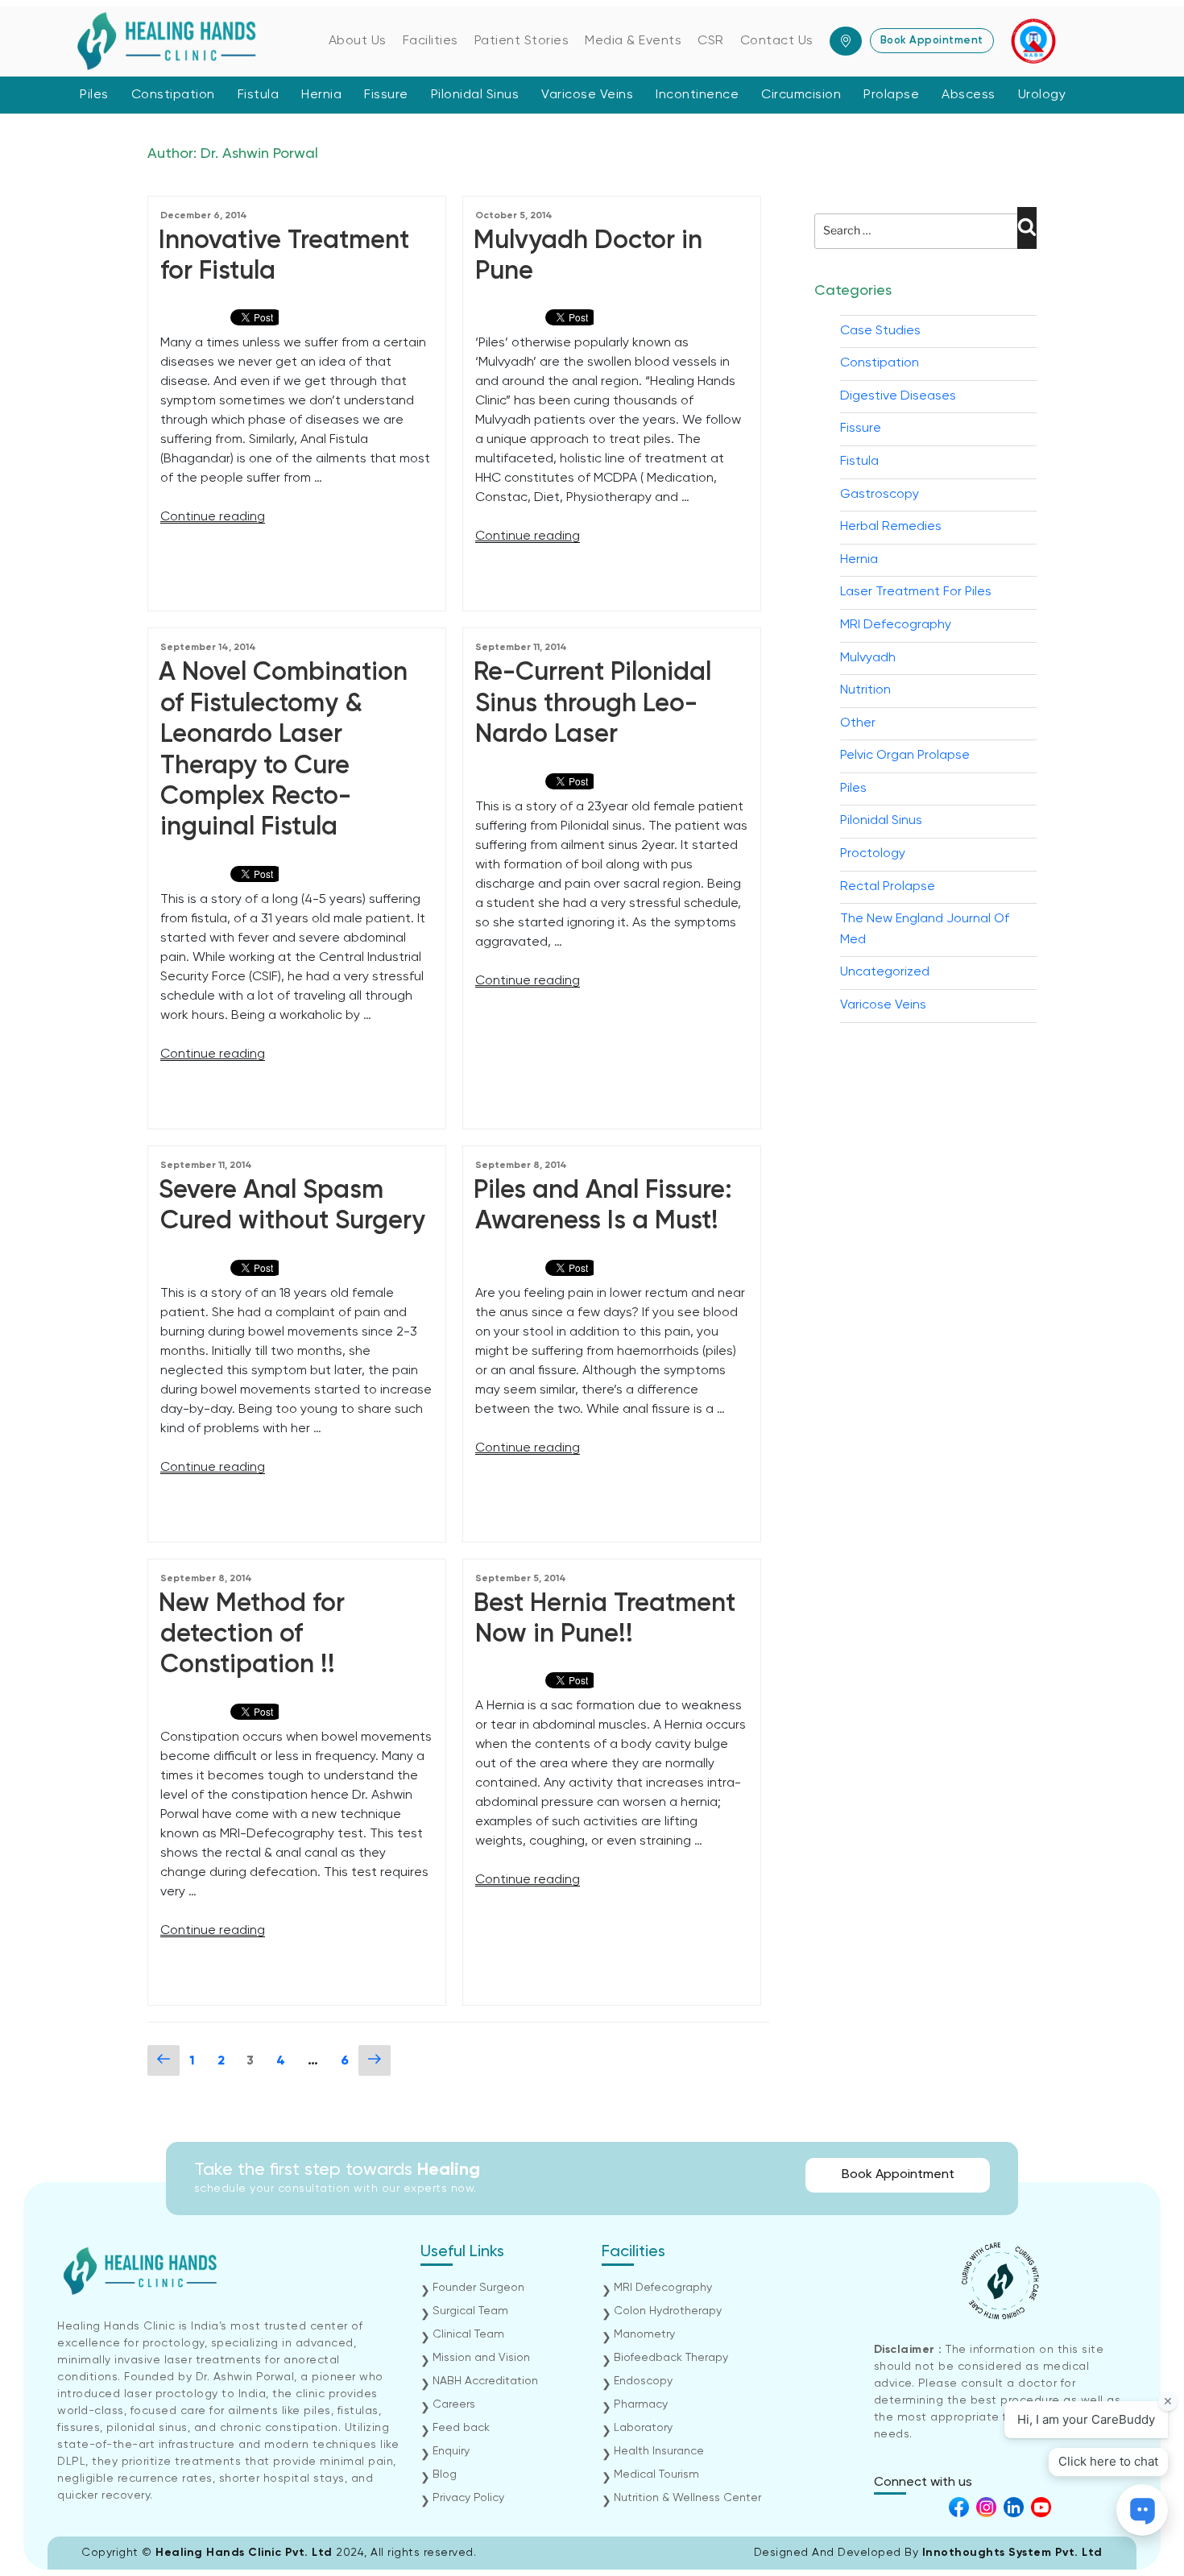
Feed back (461, 2428)
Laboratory (643, 2428)
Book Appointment (932, 41)
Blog (445, 2475)
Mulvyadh (868, 658)
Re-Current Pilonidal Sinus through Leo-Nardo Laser (592, 704)
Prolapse (891, 95)
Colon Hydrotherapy (668, 2311)
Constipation (173, 95)
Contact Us (777, 41)
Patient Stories (522, 41)
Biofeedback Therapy (671, 2358)
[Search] (1027, 228)
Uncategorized (885, 972)
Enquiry (451, 2451)
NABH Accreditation (485, 2381)
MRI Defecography (896, 625)
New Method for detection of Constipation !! (252, 1635)
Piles (94, 95)
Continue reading (213, 517)
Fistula (259, 95)
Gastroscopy (880, 495)
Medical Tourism (656, 2475)
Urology (1042, 95)
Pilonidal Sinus (475, 95)
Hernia (321, 95)
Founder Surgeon (478, 2288)
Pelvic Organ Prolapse (905, 756)
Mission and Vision (481, 2358)
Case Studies (880, 331)
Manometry (644, 2334)
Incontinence (697, 95)
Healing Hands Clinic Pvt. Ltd (246, 2553)
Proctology (873, 854)
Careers (454, 2404)
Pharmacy (641, 2404)
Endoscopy (643, 2381)
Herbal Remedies (891, 527)
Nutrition (865, 690)
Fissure (386, 95)
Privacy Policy (468, 2498)
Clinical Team (468, 2334)
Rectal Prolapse (888, 887)
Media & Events (633, 41)
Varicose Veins (587, 95)
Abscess (969, 95)
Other (858, 723)
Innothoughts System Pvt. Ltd (1012, 2553)
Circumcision (801, 95)
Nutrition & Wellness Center (687, 2498)
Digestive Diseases (898, 396)
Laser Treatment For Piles (916, 592)
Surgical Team (470, 2311)
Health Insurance (659, 2451)
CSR (711, 41)
